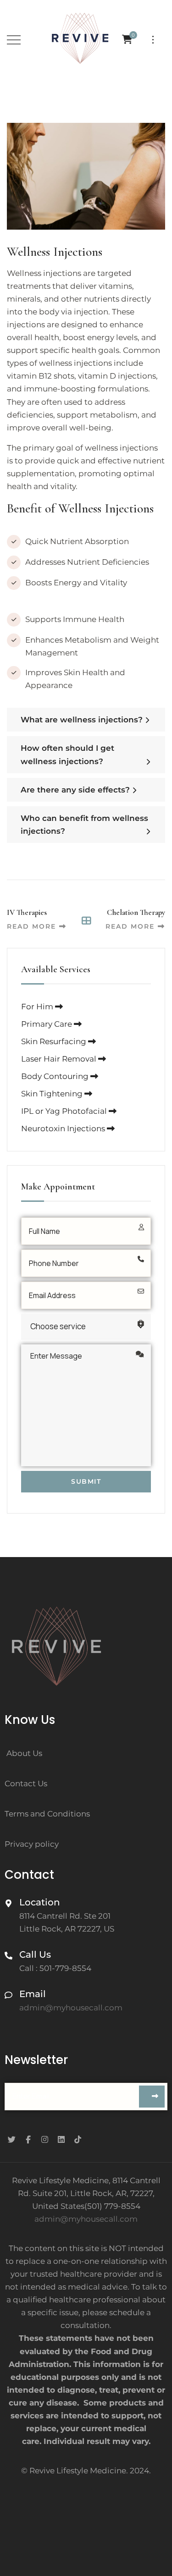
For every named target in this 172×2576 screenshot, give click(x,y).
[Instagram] (44, 2139)
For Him (38, 1007)
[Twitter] (11, 2139)
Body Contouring (56, 1076)
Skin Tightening (53, 1094)
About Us (24, 1753)
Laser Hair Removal (60, 1059)
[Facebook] (28, 2139)
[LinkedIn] (61, 2139)
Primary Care (47, 1024)
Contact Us (26, 1783)
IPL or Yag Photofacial (65, 1111)
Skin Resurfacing (55, 1041)
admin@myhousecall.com (86, 2219)
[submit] (152, 2097)
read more (31, 926)
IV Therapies (27, 912)
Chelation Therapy (136, 912)
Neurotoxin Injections (64, 1128)
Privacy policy (32, 1844)
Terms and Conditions (47, 1814)
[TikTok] (78, 2139)
